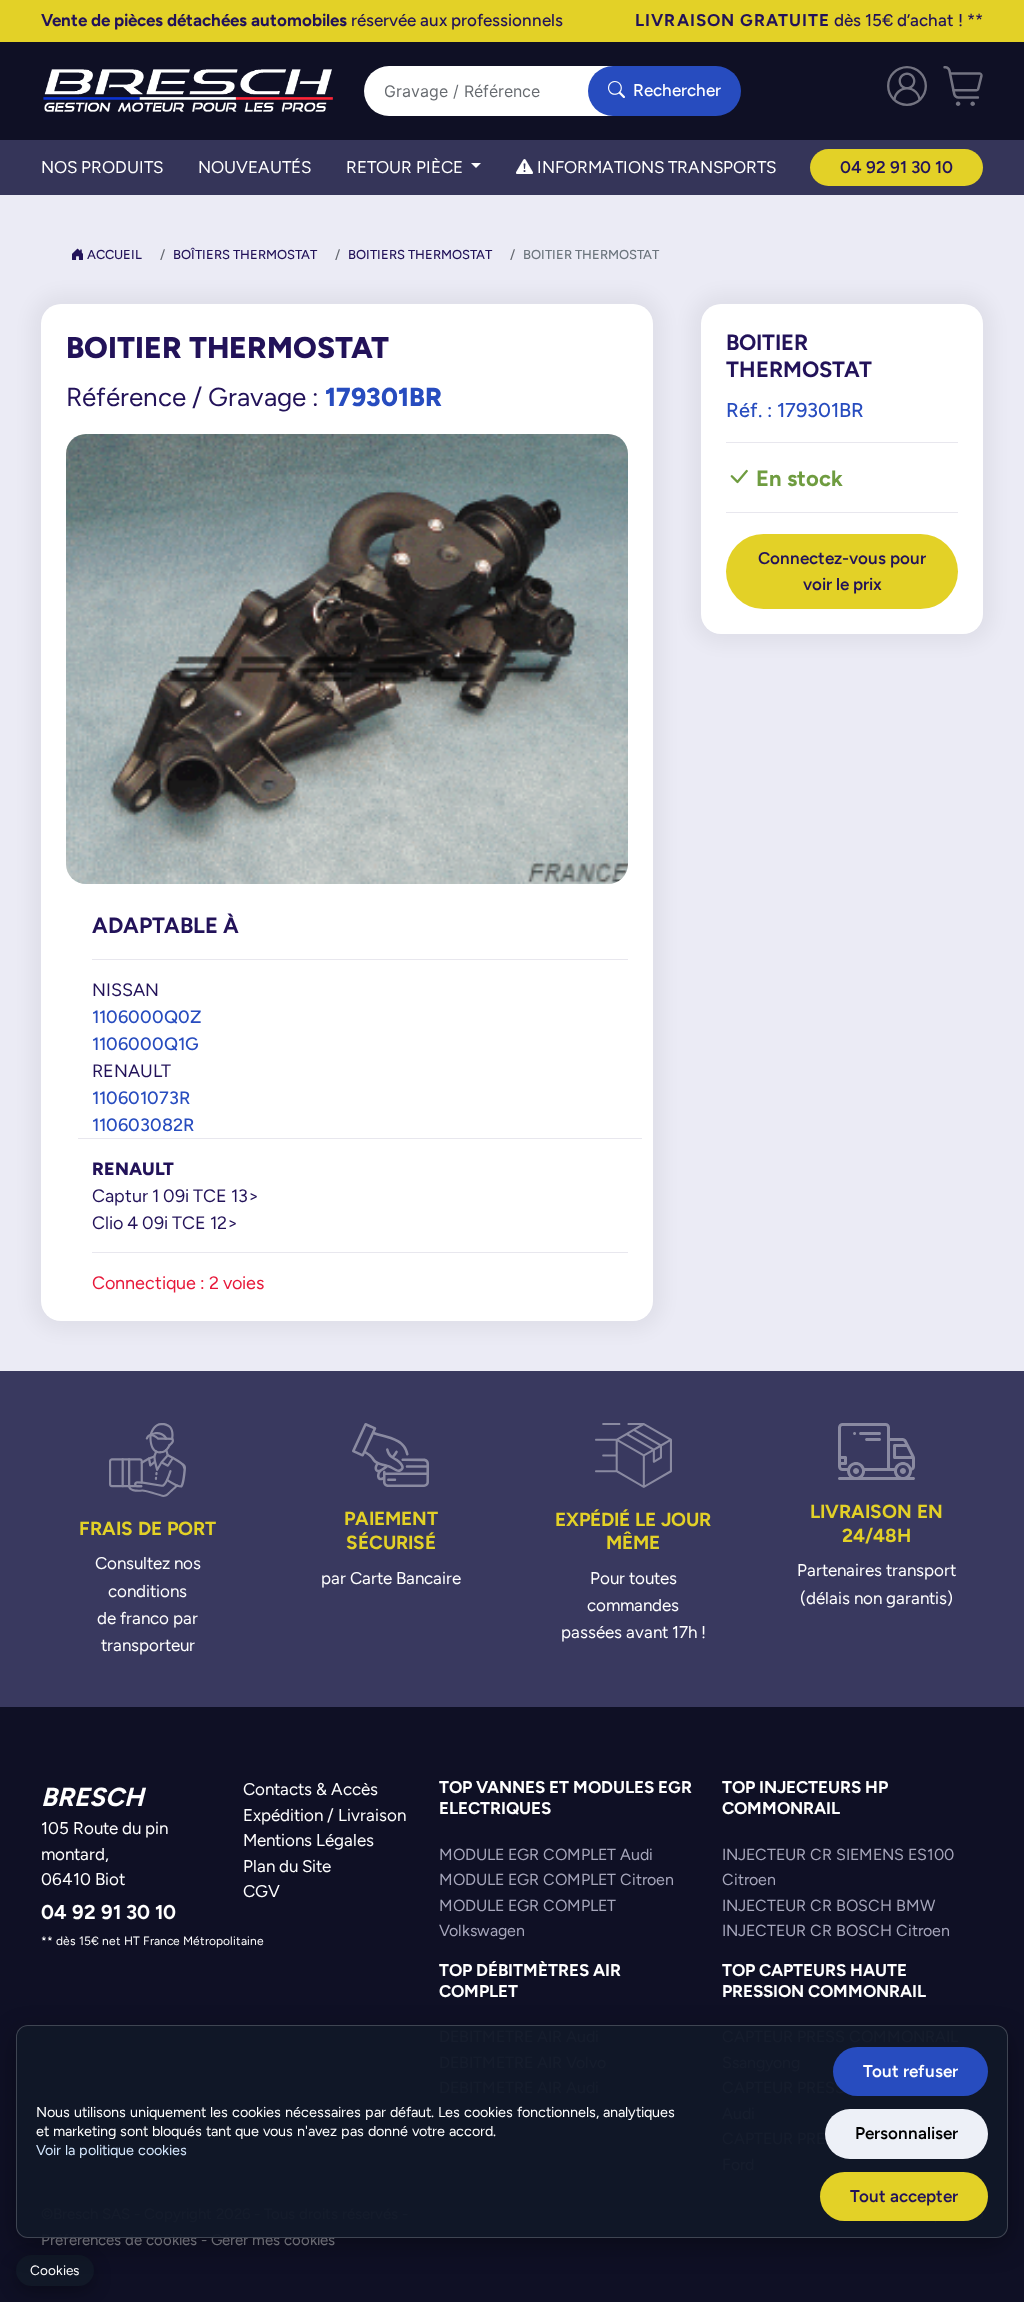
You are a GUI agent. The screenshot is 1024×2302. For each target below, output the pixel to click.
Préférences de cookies (119, 2239)
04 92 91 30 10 (896, 167)
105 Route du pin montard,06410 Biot (104, 1853)
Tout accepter (904, 2196)
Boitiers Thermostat (420, 254)
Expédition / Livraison (324, 1815)
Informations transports (654, 167)
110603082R (143, 1124)
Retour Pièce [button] (406, 167)
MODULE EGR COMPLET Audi (546, 1854)
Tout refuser (910, 2071)
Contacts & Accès (310, 1789)
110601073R (141, 1097)
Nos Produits (102, 167)
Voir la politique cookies (111, 2150)
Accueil (113, 254)
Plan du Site (287, 1866)
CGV (261, 1891)
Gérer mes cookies (273, 2239)
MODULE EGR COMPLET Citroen (556, 1879)
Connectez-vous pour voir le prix (842, 571)
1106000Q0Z (146, 1016)
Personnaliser (906, 2133)
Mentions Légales (308, 1840)
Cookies (54, 2270)
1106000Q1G (145, 1043)
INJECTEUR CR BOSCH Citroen (836, 1930)
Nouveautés (254, 167)
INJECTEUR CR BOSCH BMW (828, 1905)
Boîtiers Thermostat (245, 254)
